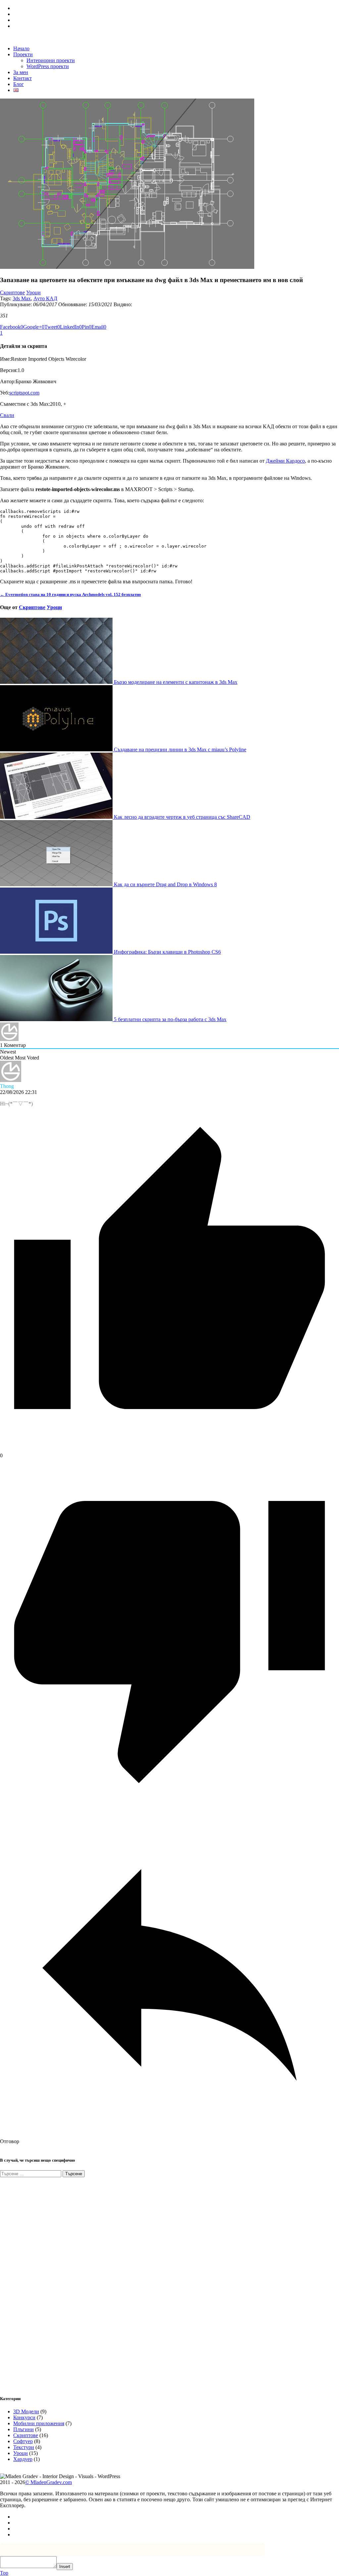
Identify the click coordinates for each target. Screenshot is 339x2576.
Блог (19, 84)
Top (4, 2573)
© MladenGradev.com (48, 2482)
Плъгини (24, 2429)
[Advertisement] (50, 2282)
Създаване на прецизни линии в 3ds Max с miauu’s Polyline (179, 749)
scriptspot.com (24, 393)
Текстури (24, 2447)
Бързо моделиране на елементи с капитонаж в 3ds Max (175, 682)
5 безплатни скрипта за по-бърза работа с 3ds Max (169, 1019)
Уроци (33, 292)
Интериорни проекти (51, 60)
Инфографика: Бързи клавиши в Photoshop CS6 (167, 952)
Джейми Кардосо (285, 461)
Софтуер (23, 2441)
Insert (65, 2567)
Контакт (23, 78)
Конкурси (24, 2417)
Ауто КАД (45, 298)
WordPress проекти (48, 66)
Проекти (23, 54)
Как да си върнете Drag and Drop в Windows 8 (165, 884)
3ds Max (22, 298)
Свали (7, 415)
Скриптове (12, 292)
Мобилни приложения (39, 2423)
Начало (21, 48)
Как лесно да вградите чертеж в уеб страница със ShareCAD (181, 817)
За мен (21, 72)
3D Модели (26, 2411)
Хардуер (23, 2459)
